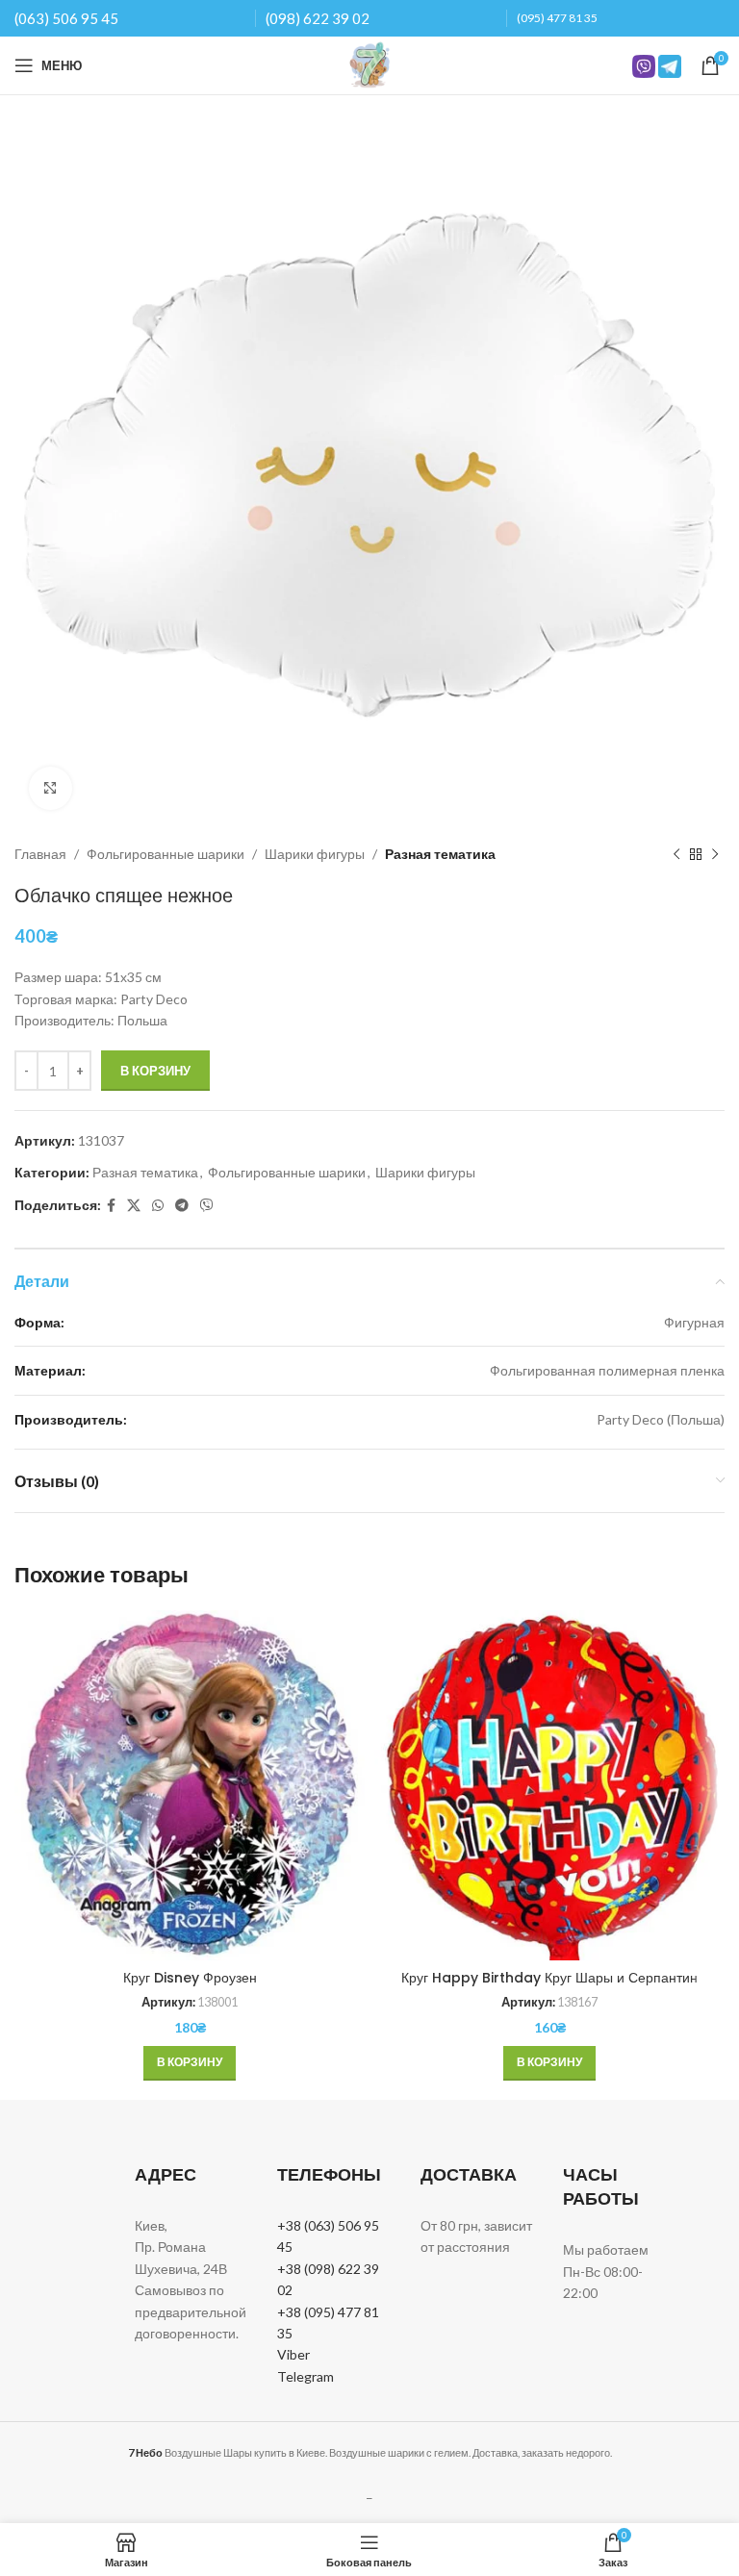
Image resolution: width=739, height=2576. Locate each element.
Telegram (306, 2376)
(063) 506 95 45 (66, 18)
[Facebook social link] (111, 1206)
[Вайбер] (207, 1206)
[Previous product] (676, 854)
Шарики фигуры (315, 854)
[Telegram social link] (182, 1206)
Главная (40, 854)
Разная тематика (440, 854)
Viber (293, 2354)
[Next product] (715, 854)
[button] (190, 2063)
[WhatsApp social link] (158, 1206)
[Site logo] (369, 64)
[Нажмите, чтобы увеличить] (51, 788)
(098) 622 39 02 (318, 18)
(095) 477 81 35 (557, 18)
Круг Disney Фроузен (190, 1978)
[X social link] (134, 1206)
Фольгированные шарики (166, 854)
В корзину (155, 1071)
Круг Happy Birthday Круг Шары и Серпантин (549, 1978)
